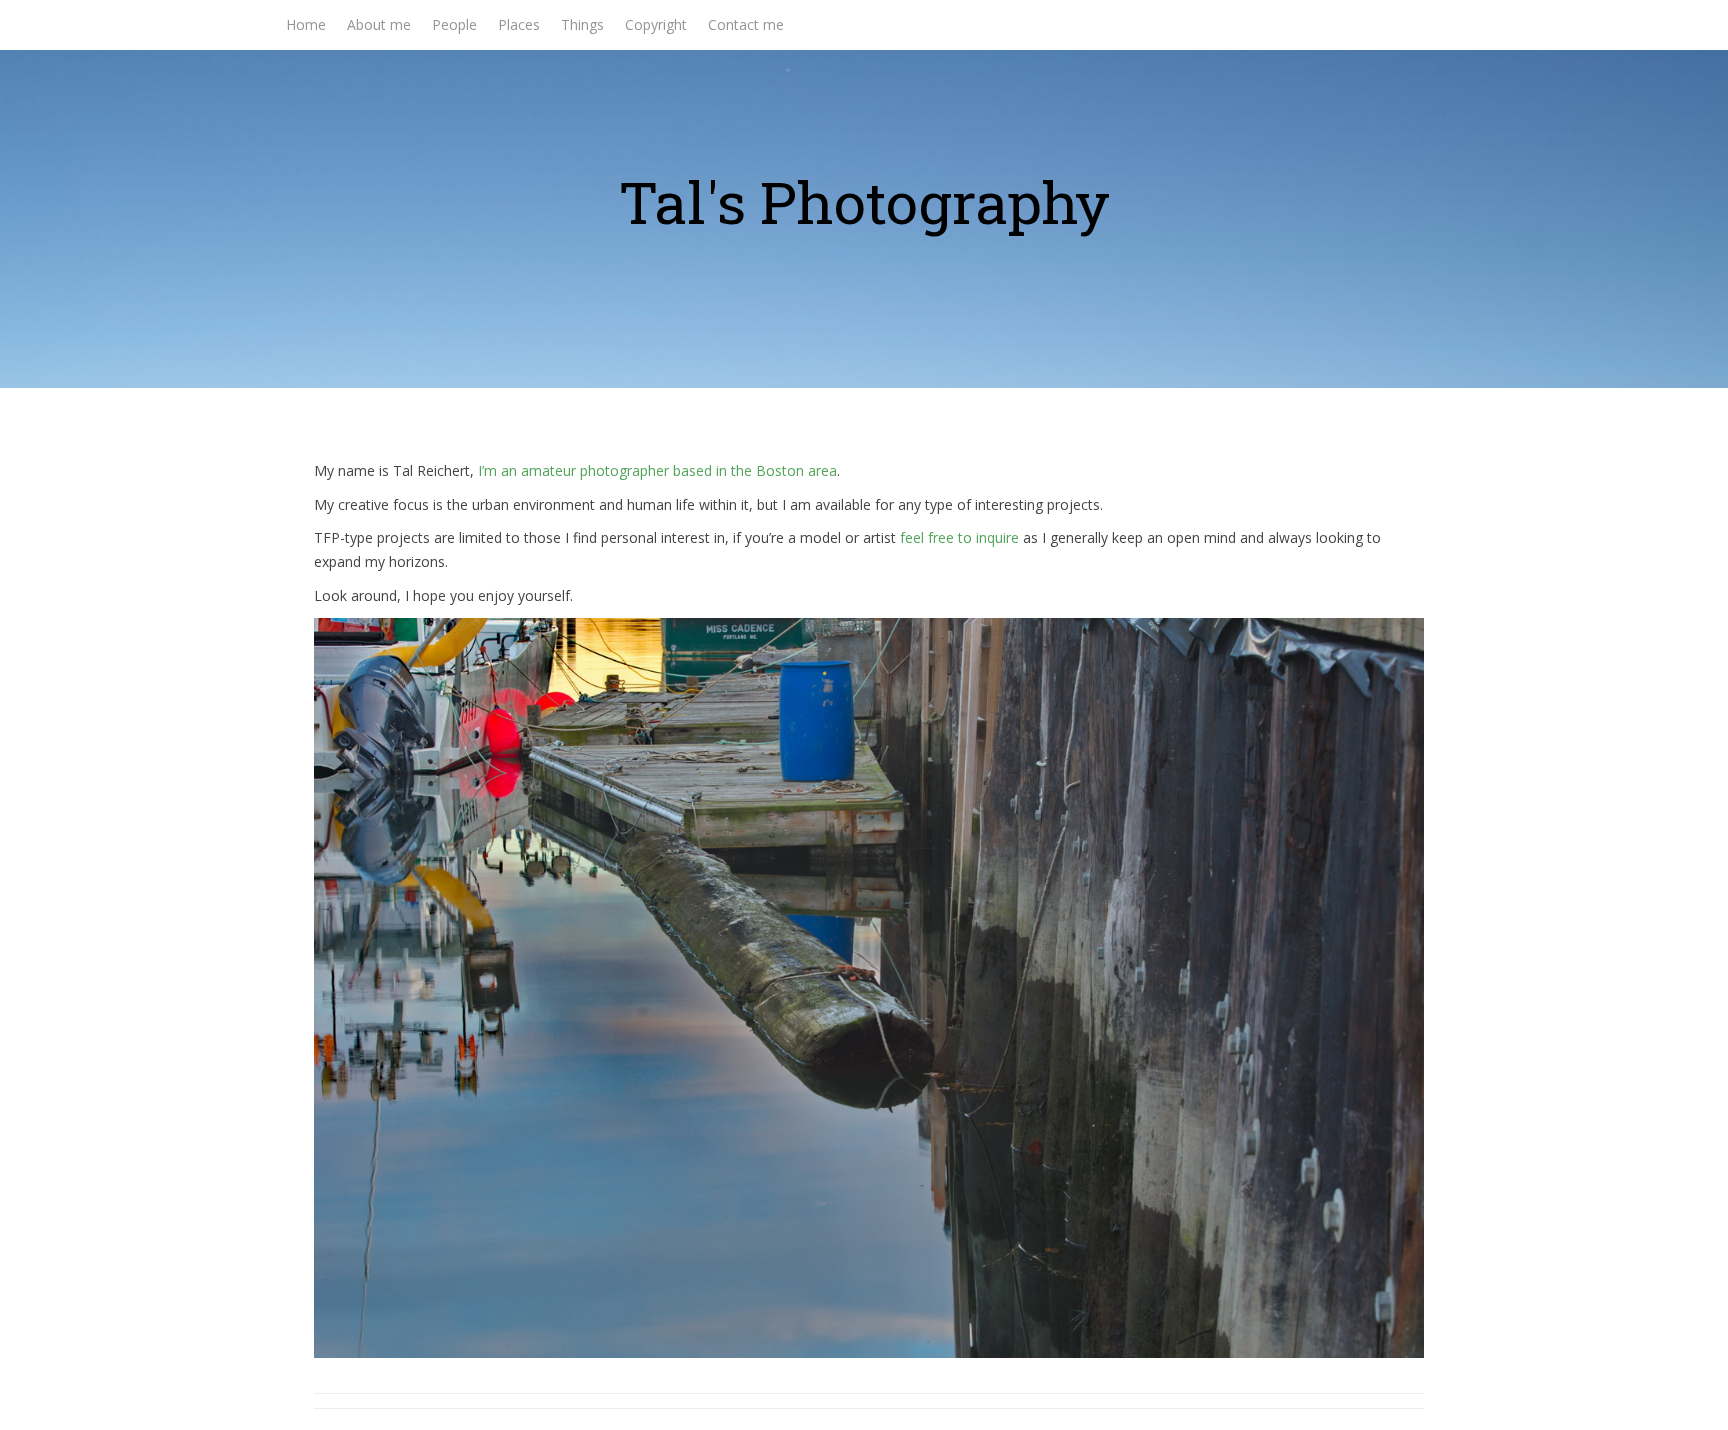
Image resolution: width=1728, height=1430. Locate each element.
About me (379, 24)
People (454, 24)
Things (582, 24)
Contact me (746, 24)
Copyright (656, 24)
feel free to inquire (959, 537)
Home (306, 24)
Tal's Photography (864, 201)
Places (519, 24)
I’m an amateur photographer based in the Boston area (657, 470)
